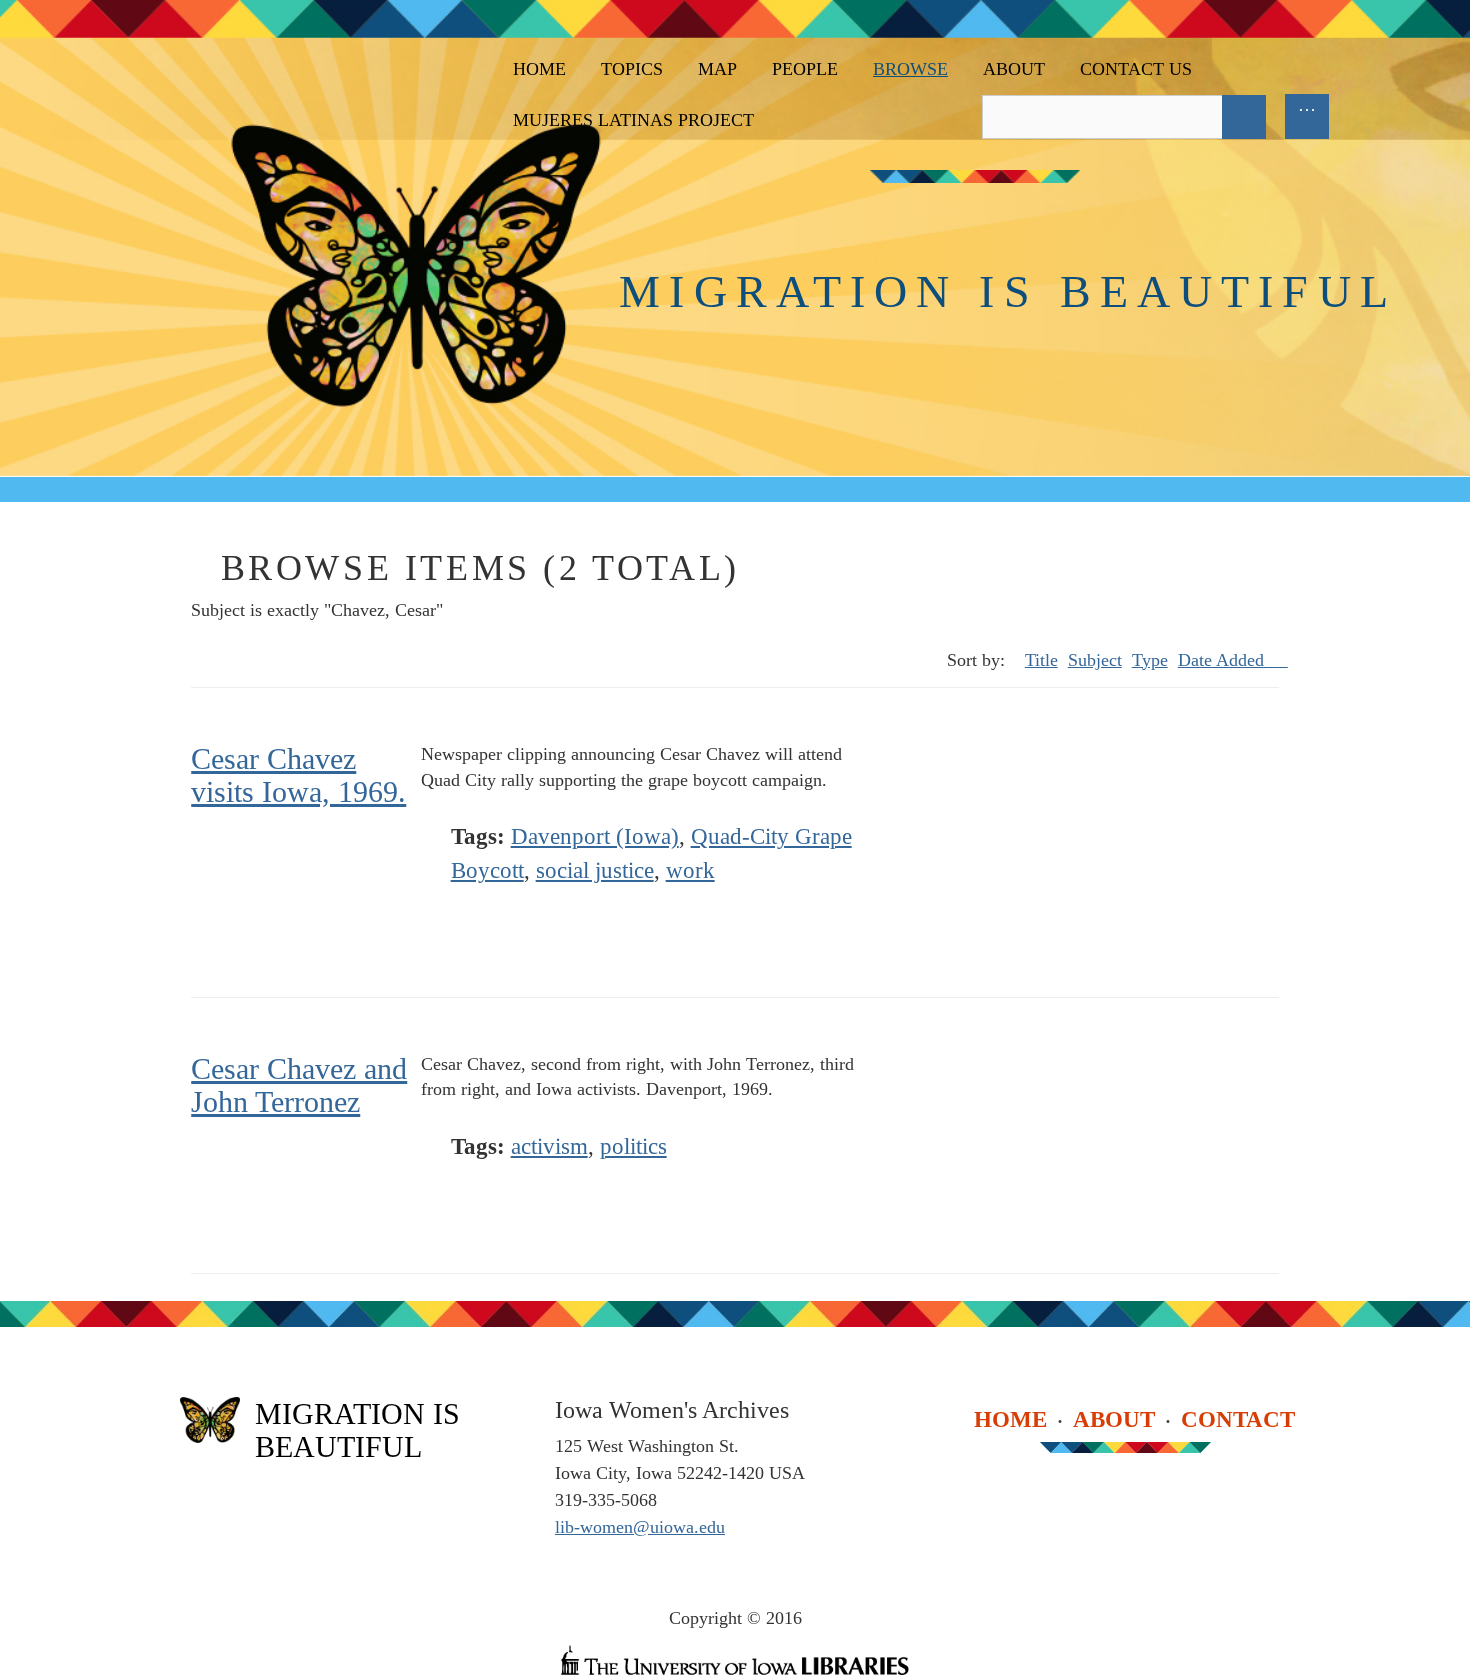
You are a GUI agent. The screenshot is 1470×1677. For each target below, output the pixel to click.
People (805, 69)
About (1014, 69)
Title (1041, 660)
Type (1150, 660)
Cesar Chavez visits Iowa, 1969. (298, 775)
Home (539, 69)
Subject (1095, 660)
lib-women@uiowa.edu (640, 1527)
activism (549, 1146)
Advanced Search (1289, 116)
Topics (632, 69)
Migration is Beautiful (1008, 291)
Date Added (1223, 660)
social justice (595, 870)
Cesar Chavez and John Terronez (299, 1085)
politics (633, 1146)
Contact (1238, 1419)
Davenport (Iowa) (595, 836)
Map (717, 69)
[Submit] (1244, 117)
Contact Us (1136, 69)
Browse (910, 69)
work (690, 870)
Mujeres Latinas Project (633, 120)
